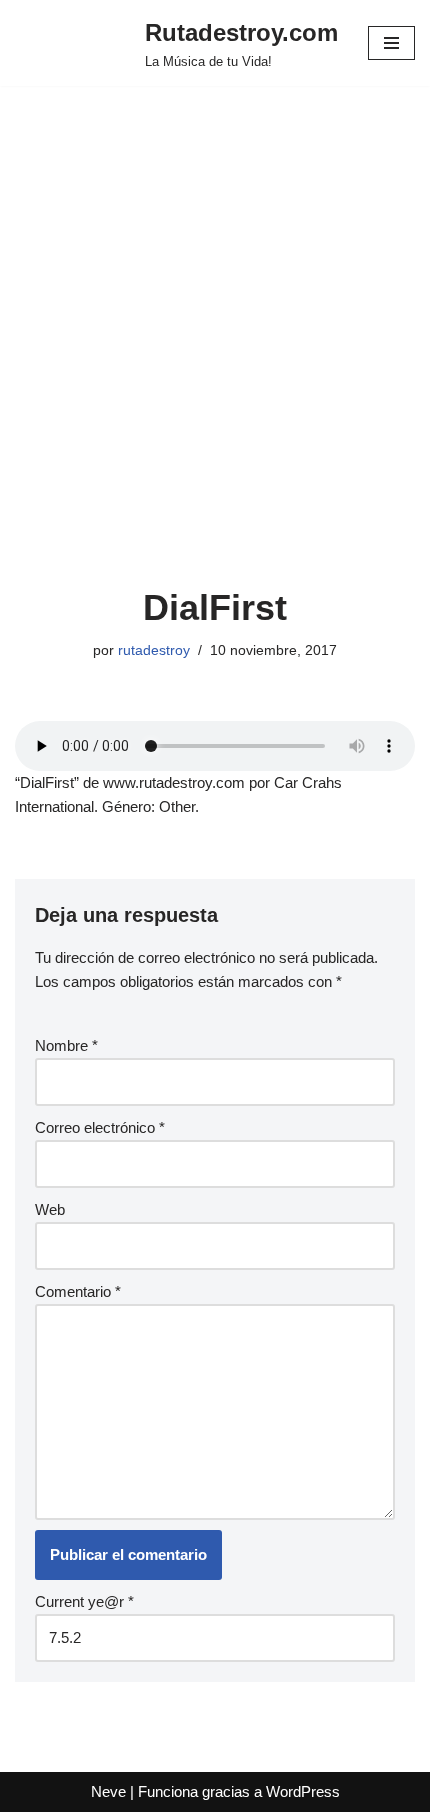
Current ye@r (84, 1601)
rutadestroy (154, 650)
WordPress (303, 1791)
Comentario (78, 1291)
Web (50, 1209)
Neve (108, 1791)
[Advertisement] (215, 361)
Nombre (66, 1045)
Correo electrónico (100, 1127)
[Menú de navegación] (391, 43)
